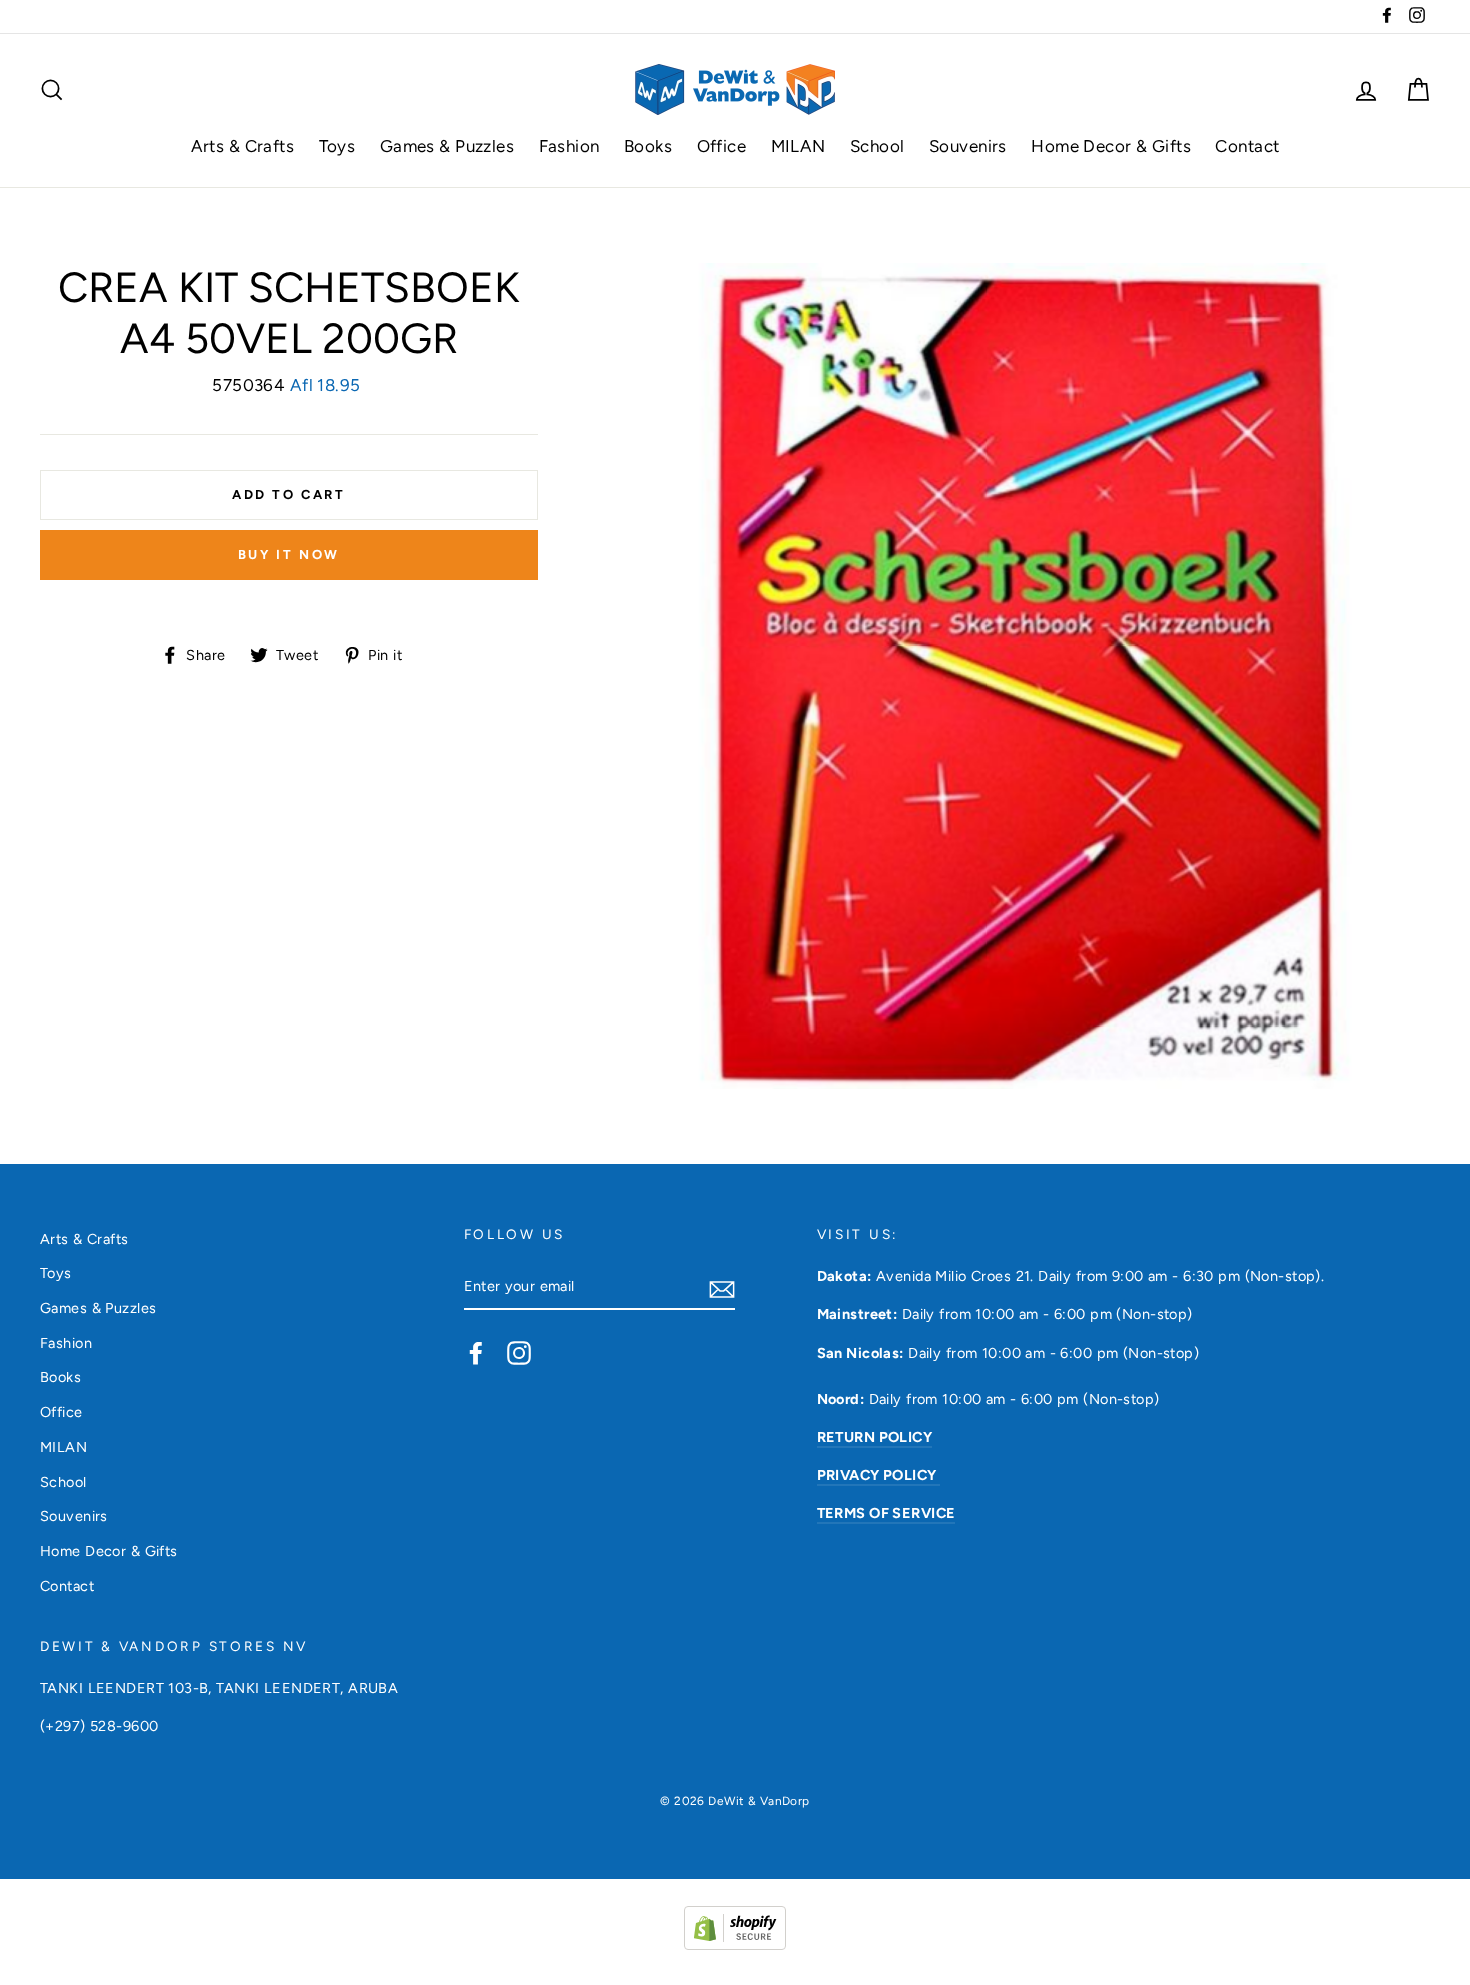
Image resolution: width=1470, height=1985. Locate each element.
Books (648, 146)
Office (722, 146)
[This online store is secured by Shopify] (735, 1944)
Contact (1247, 146)
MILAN (798, 146)
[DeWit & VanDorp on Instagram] (519, 1352)
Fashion (569, 146)
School (877, 146)
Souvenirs (968, 146)
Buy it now (289, 554)
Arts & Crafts (243, 146)
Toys (337, 146)
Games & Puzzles (447, 146)
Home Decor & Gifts (1111, 146)
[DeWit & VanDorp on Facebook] (476, 1352)
